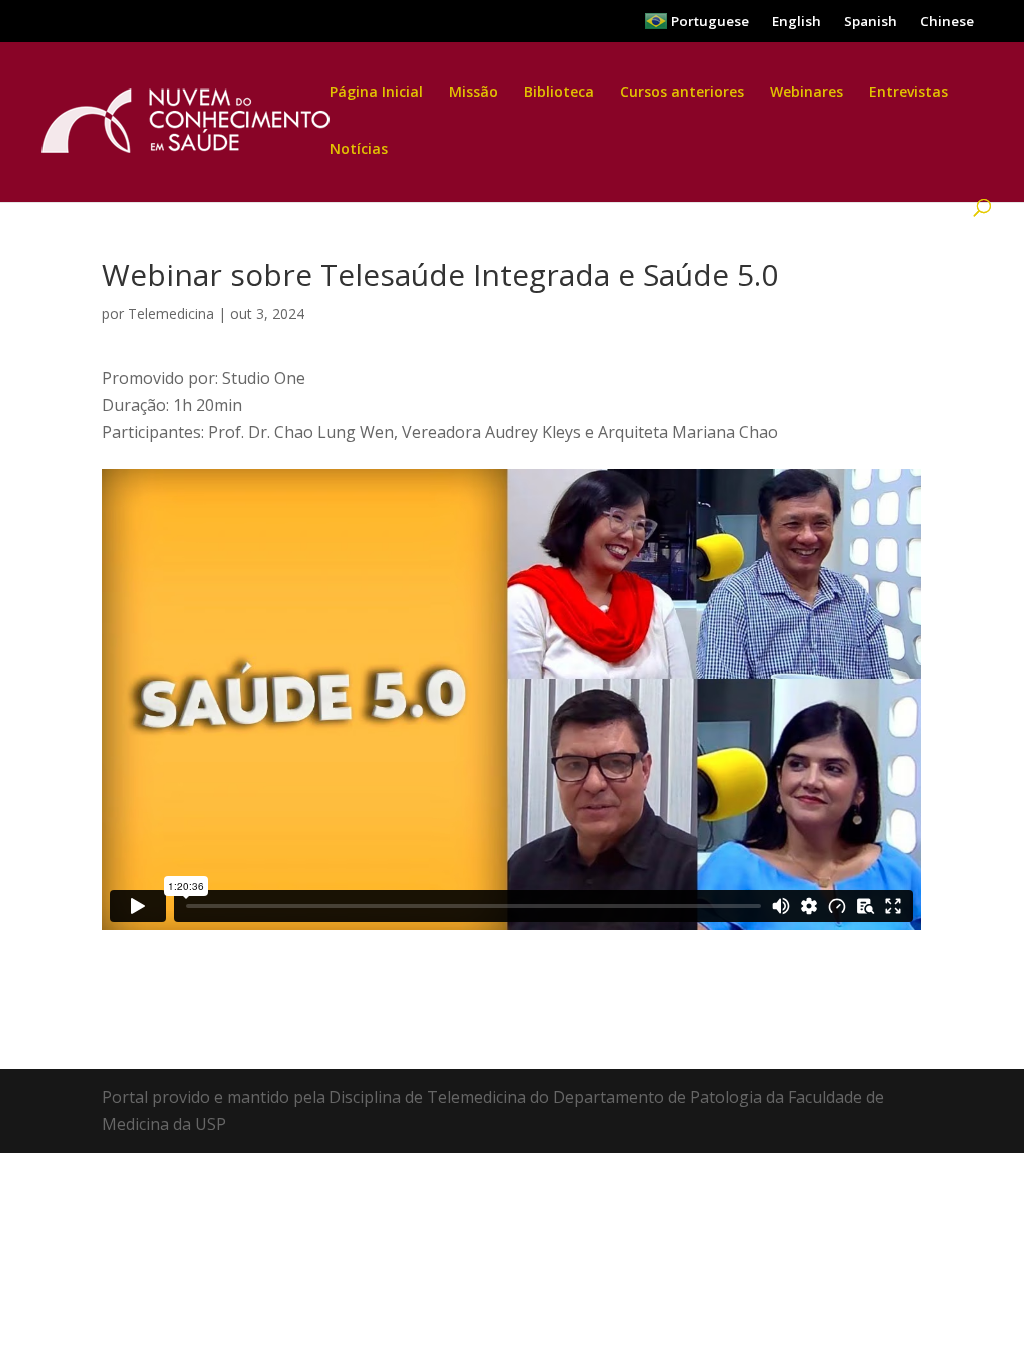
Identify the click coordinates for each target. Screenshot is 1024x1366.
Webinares (806, 93)
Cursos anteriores (682, 93)
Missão (473, 93)
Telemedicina (171, 313)
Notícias (359, 150)
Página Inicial (376, 93)
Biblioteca (559, 93)
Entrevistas (908, 93)
